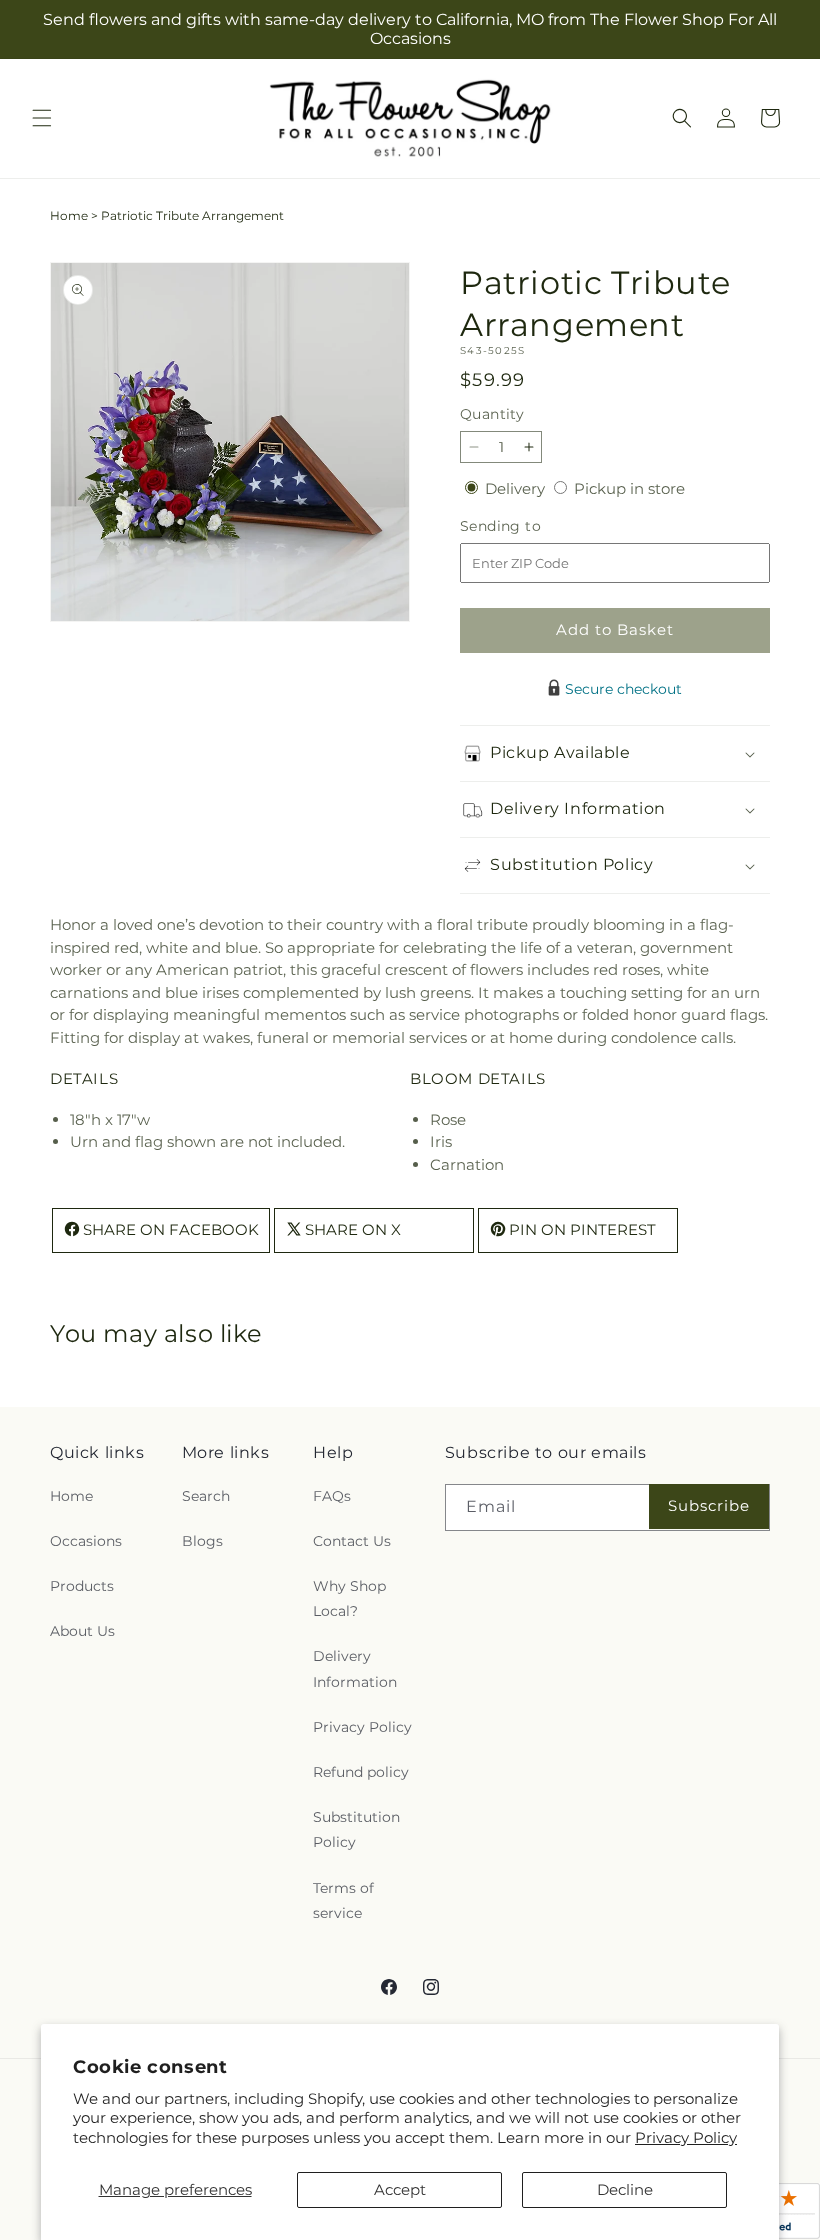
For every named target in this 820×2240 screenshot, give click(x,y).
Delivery (517, 488)
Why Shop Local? (349, 1598)
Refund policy (361, 1772)
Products (82, 1586)
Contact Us (352, 1541)
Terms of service (343, 1900)
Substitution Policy (356, 1829)
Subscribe (709, 1505)
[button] (42, 118)
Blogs (202, 1541)
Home (69, 215)
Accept (400, 2189)
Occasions (86, 1541)
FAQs (332, 1496)
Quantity (492, 414)
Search (206, 1496)
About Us (82, 1631)
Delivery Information (355, 1668)
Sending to (530, 526)
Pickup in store (629, 488)
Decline (625, 2189)
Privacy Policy (686, 2137)
